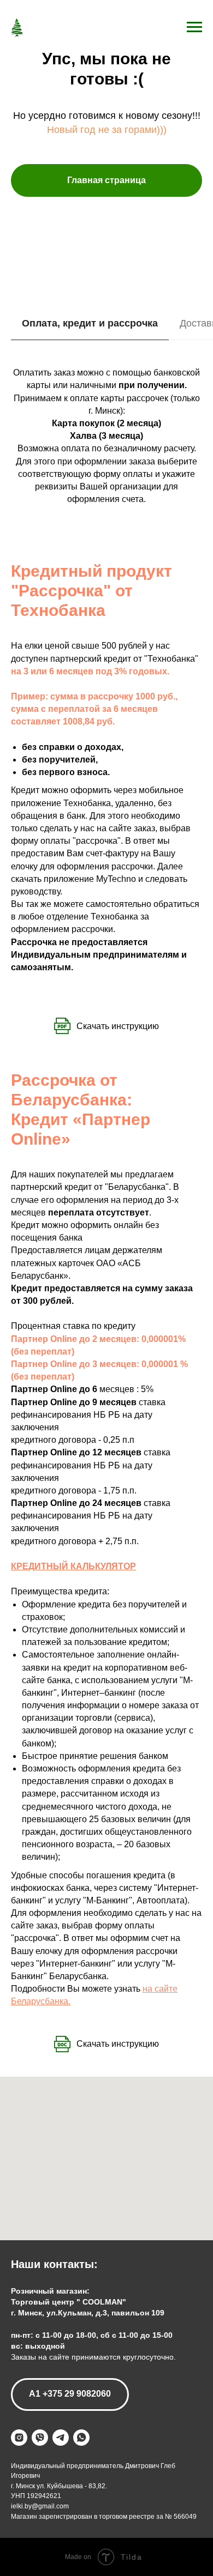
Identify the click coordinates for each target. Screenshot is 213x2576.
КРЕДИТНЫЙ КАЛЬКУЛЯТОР (73, 1566)
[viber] (40, 2438)
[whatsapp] (81, 2438)
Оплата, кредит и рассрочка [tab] (90, 323)
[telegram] (61, 2438)
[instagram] (19, 2438)
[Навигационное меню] (194, 27)
